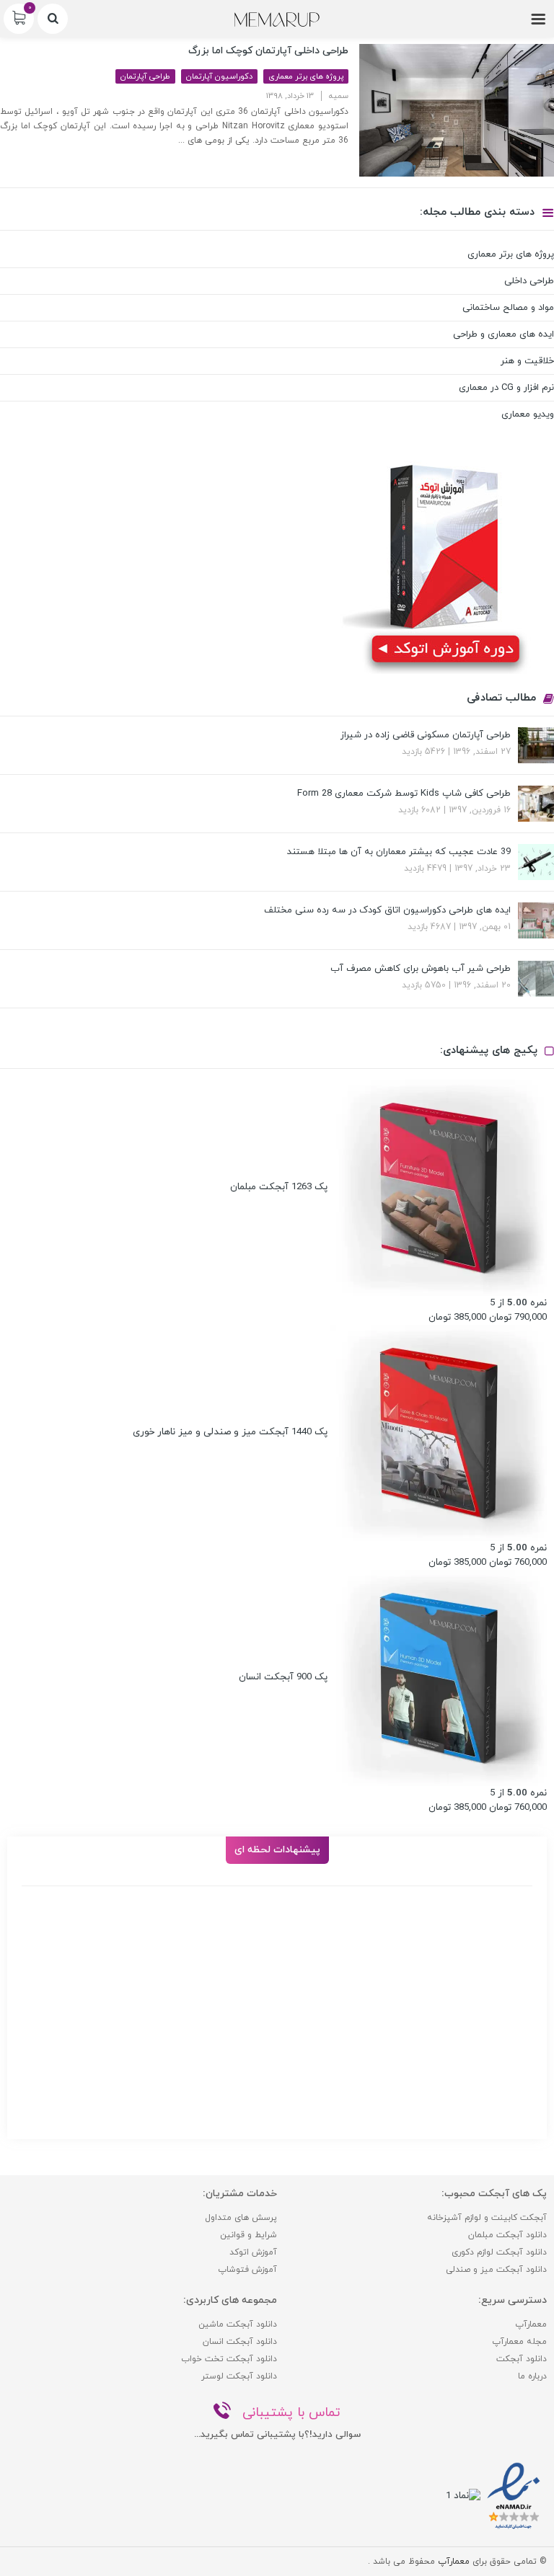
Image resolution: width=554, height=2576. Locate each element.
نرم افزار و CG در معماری (506, 388)
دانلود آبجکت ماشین (238, 2324)
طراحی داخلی (529, 281)
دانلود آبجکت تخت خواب (229, 2359)
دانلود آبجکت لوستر (239, 2376)
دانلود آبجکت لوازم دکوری (499, 2252)
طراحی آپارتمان (145, 76)
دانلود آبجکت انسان (240, 2342)
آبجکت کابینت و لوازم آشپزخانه (487, 2218)
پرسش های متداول (241, 2218)
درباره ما (532, 2376)
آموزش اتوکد (253, 2252)
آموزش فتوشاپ (247, 2270)
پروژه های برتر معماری (306, 76)
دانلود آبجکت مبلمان (507, 2235)
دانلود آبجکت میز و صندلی (496, 2270)
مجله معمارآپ (519, 2342)
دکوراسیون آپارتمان (219, 76)
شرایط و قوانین (249, 2235)
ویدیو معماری (528, 414)
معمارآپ (531, 2324)
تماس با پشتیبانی (291, 2413)
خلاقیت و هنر (527, 361)
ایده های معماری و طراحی (504, 334)
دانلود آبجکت (522, 2359)
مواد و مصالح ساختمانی (508, 308)
